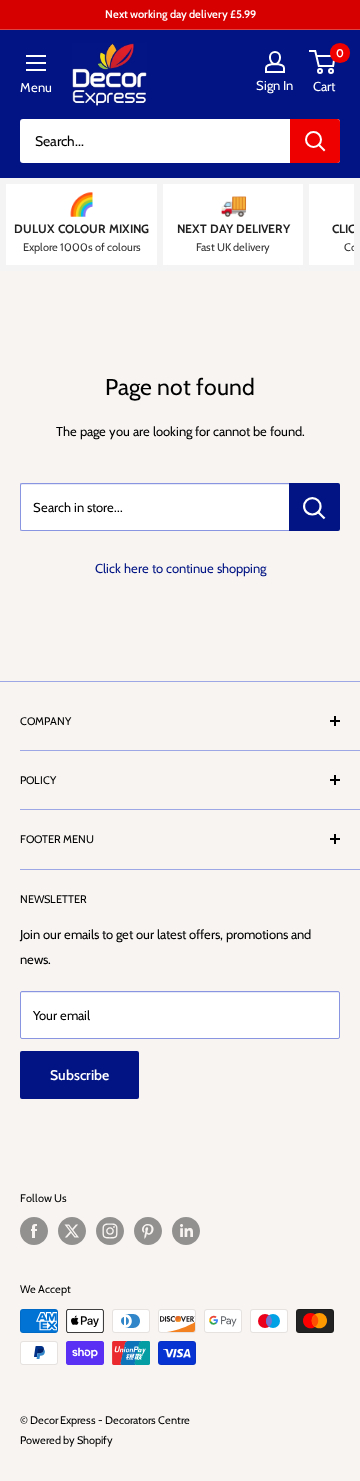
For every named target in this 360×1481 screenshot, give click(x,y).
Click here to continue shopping (180, 568)
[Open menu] (36, 63)
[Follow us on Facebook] (34, 1231)
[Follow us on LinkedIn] (186, 1231)
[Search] (315, 141)
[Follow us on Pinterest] (148, 1231)
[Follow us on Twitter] (72, 1231)
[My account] (274, 62)
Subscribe (79, 1075)
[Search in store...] (314, 507)
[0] (323, 62)
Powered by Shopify (66, 1440)
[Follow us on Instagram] (110, 1231)
